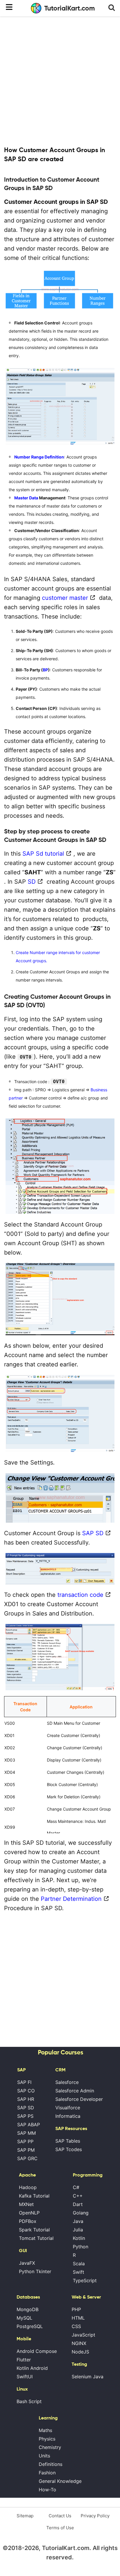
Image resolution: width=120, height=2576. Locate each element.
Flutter (24, 2360)
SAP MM (27, 2133)
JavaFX (27, 2263)
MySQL (24, 2318)
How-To (47, 2490)
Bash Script (29, 2401)
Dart (78, 2204)
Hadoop (28, 2187)
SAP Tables (68, 2141)
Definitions (51, 2464)
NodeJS (80, 2352)
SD (32, 882)
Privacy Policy (95, 2516)
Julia (78, 2230)
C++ (78, 2196)
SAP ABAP (29, 2125)
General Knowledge (60, 2481)
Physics (47, 2439)
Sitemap (25, 2516)
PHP (76, 2309)
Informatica (68, 2116)
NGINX (79, 2343)
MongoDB (28, 2309)
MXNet (26, 2204)
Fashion (47, 2473)
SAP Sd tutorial (43, 854)
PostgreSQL (30, 2326)
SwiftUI (25, 2377)
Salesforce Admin (75, 2091)
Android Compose (37, 2351)
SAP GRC (27, 2158)
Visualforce (68, 2108)
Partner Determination (71, 1899)
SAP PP (25, 2141)
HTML (78, 2318)
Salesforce (67, 2082)
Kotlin (79, 2238)
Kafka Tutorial (34, 2196)
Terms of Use (60, 2528)
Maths (45, 2430)
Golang (81, 2213)
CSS (76, 2326)
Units (44, 2456)
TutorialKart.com (70, 8)
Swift (78, 2272)
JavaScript (83, 2335)
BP (45, 670)
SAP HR (26, 2099)
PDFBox (28, 2221)
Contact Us (60, 2516)
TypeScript (85, 2280)
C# (76, 2187)
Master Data (26, 498)
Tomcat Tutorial (36, 2238)
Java (78, 2221)
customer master (65, 598)
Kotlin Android (32, 2368)
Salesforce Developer (79, 2099)
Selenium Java (88, 2377)
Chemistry (50, 2447)
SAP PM (26, 2150)
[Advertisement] (60, 81)
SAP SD (93, 1533)
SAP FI (24, 2082)
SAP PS (25, 2116)
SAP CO (26, 2091)
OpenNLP (29, 2213)
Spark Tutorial (34, 2230)
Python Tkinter (35, 2271)
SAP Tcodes (69, 2149)
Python (81, 2247)
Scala (79, 2264)
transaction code (80, 1595)
